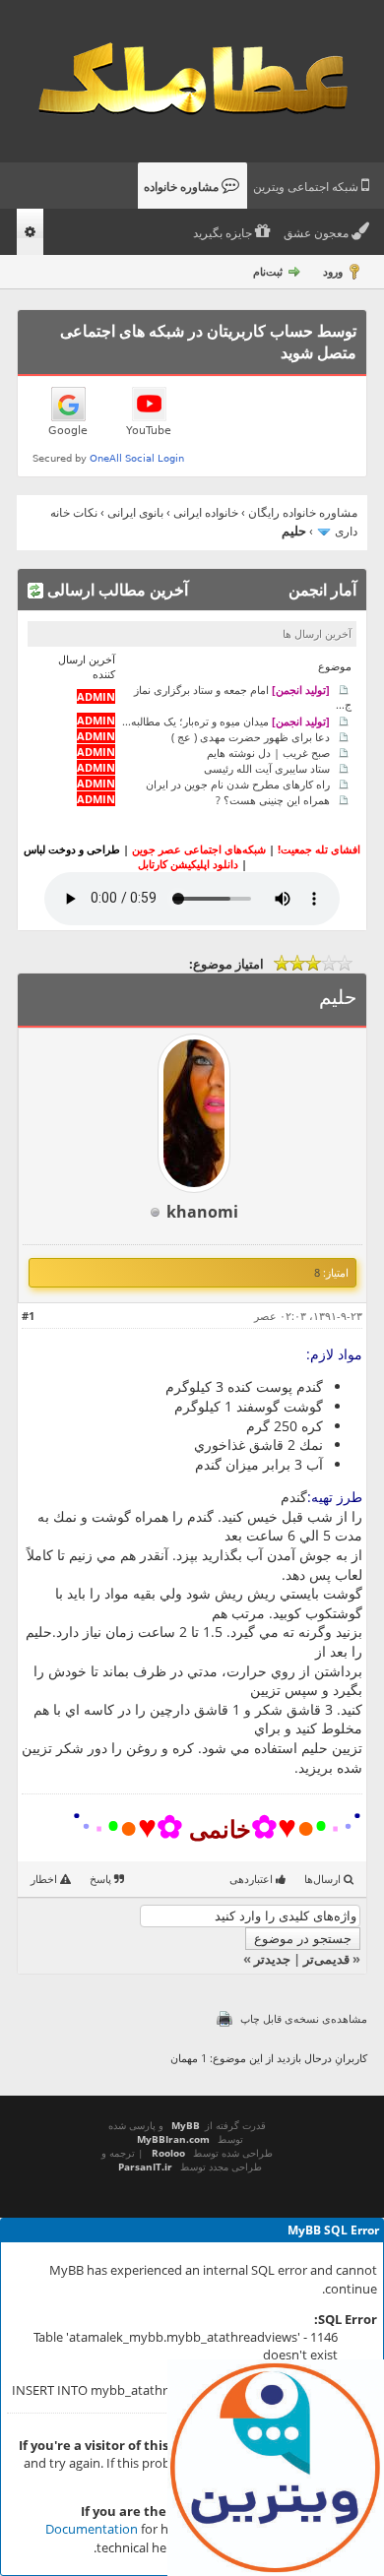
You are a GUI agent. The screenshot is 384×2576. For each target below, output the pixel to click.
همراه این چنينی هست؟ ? (273, 799)
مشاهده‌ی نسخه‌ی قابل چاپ (304, 2018)
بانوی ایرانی (135, 512)
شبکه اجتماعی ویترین (307, 187)
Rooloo (168, 2153)
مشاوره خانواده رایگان (303, 512)
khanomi (202, 1212)
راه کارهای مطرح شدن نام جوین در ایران (238, 783)
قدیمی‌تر (326, 1959)
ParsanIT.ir (145, 2167)
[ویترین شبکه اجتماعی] (276, 2468)
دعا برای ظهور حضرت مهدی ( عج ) (251, 736)
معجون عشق (318, 233)
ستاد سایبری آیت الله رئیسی (267, 767)
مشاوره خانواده (183, 187)
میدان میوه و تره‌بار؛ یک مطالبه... (226, 720)
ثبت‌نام (268, 271)
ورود (333, 271)
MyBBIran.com (173, 2139)
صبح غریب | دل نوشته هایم (268, 752)
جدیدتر (272, 1959)
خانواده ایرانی (206, 512)
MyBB (186, 2125)
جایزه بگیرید (224, 233)
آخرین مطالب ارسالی (116, 590)
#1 (28, 1316)
